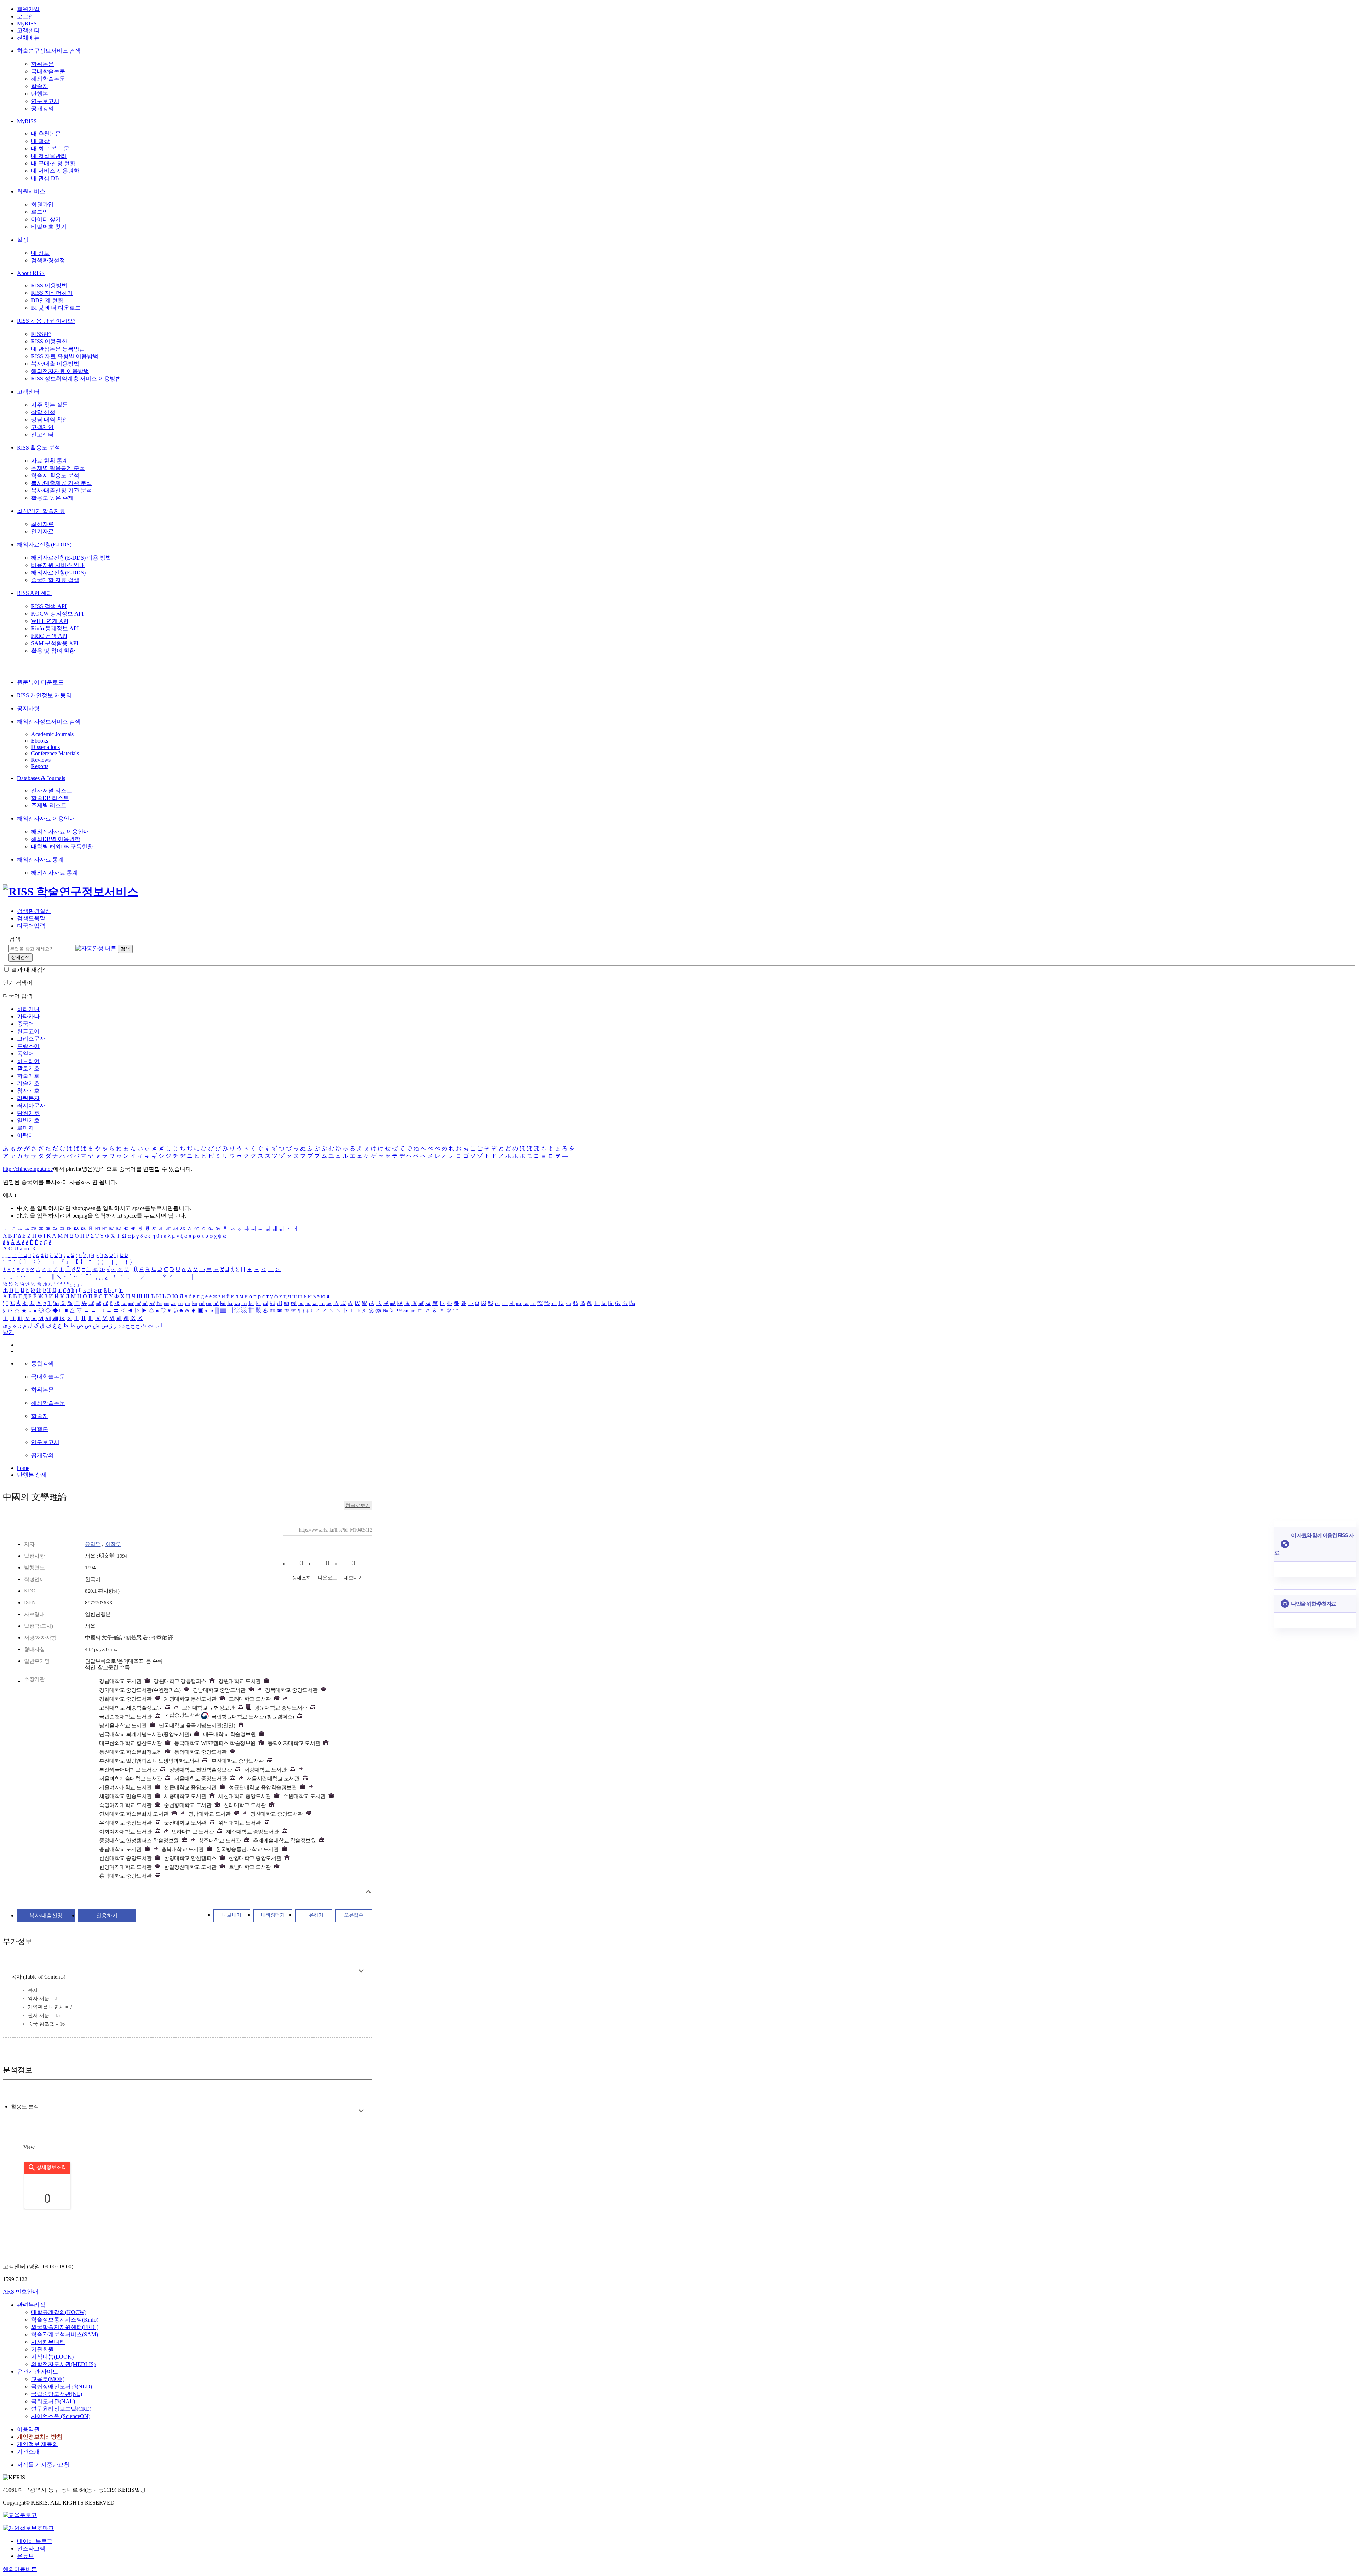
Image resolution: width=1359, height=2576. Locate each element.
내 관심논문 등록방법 (58, 349)
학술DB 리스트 (50, 798)
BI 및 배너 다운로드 (56, 308)
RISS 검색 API (49, 606)
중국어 (25, 1024)
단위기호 (28, 1113)
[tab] (25, 2107)
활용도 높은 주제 (52, 498)
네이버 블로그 (35, 2541)
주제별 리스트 (49, 805)
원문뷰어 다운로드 (40, 682)
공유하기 (314, 1915)
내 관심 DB (45, 178)
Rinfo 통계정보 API (55, 628)
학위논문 (42, 64)
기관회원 (42, 2349)
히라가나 (28, 1009)
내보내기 (232, 1915)
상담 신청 (43, 412)
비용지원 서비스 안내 (58, 565)
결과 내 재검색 (30, 970)
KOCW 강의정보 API (57, 614)
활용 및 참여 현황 (53, 651)
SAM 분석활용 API (55, 643)
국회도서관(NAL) (53, 2401)
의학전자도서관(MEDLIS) (63, 2364)
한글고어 (28, 1031)
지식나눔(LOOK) (52, 2357)
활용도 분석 (25, 2107)
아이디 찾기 (46, 219)
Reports (40, 766)
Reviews (41, 760)
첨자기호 (28, 1091)
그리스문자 (31, 1039)
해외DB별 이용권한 (56, 839)
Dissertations (45, 747)
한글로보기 (358, 1505)
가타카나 (28, 1016)
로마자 (25, 1128)
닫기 (8, 1332)
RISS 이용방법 (49, 285)
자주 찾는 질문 (50, 405)
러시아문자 (31, 1106)
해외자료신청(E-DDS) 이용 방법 (71, 558)
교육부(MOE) (48, 2379)
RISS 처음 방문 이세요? (46, 321)
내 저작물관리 (49, 156)
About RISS (31, 273)
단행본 (40, 94)
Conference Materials (55, 753)
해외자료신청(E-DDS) (44, 545)
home (23, 1468)
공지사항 (28, 708)
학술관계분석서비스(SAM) (65, 2334)
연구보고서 (45, 101)
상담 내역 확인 (50, 420)
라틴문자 (28, 1098)
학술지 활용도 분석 (55, 476)
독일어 (25, 1054)
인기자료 (42, 531)
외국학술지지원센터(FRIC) (65, 2327)
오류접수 (354, 1915)
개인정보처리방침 (40, 2437)
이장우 (113, 1544)
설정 (23, 240)
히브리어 (28, 1061)
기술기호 (28, 1083)
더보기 (361, 1971)
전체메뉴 (28, 38)
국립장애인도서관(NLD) (62, 2386)
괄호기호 (28, 1068)
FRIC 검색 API (49, 636)
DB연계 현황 (47, 300)
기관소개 (28, 2452)
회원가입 (28, 9)
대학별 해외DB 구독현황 (62, 846)
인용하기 (107, 1916)
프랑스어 (28, 1046)
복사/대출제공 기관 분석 (62, 483)
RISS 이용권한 (49, 341)
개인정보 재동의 (38, 2444)
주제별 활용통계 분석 (58, 468)
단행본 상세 (32, 1475)
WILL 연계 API (50, 621)
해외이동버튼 (20, 2569)
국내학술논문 (48, 71)
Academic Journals (52, 734)
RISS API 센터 (35, 593)
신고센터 (42, 434)
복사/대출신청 (46, 1916)
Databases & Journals (41, 778)
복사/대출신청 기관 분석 (62, 490)
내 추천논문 (46, 134)
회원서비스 (31, 191)
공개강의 (42, 108)
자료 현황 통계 (50, 461)
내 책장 (40, 141)
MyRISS (27, 24)
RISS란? (41, 334)
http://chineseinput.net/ (28, 1169)
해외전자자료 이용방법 (60, 371)
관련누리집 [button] (31, 2305)
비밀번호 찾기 (49, 227)
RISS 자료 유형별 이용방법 (65, 356)
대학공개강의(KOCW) (59, 2312)
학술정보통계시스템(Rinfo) (65, 2320)
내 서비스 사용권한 (55, 171)
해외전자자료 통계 (40, 860)
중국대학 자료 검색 (55, 580)
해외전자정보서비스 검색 (49, 722)
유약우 (93, 1544)
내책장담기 (273, 1915)
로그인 (25, 16)
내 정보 (40, 253)
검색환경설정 (48, 260)
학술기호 (28, 1076)
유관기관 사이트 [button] (38, 2372)
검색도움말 (31, 918)
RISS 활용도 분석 (39, 448)
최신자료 (42, 524)
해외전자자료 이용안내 (46, 818)
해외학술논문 (48, 79)
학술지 (40, 86)
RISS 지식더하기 (52, 293)
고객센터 (28, 30)
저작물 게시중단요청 (43, 2465)
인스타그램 (31, 2549)
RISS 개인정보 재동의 (44, 695)
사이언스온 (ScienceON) (61, 2416)
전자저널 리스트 (52, 791)
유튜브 (25, 2556)
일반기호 (28, 1120)
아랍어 (25, 1135)
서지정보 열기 (368, 1892)
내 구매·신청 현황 (53, 163)
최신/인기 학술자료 (41, 511)
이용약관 (28, 2429)
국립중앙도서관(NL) (57, 2394)
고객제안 (42, 427)
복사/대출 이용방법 (55, 364)
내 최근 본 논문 (50, 148)
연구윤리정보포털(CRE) (61, 2409)
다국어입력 (31, 926)
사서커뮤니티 (48, 2342)
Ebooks (40, 741)
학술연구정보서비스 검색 (49, 51)
